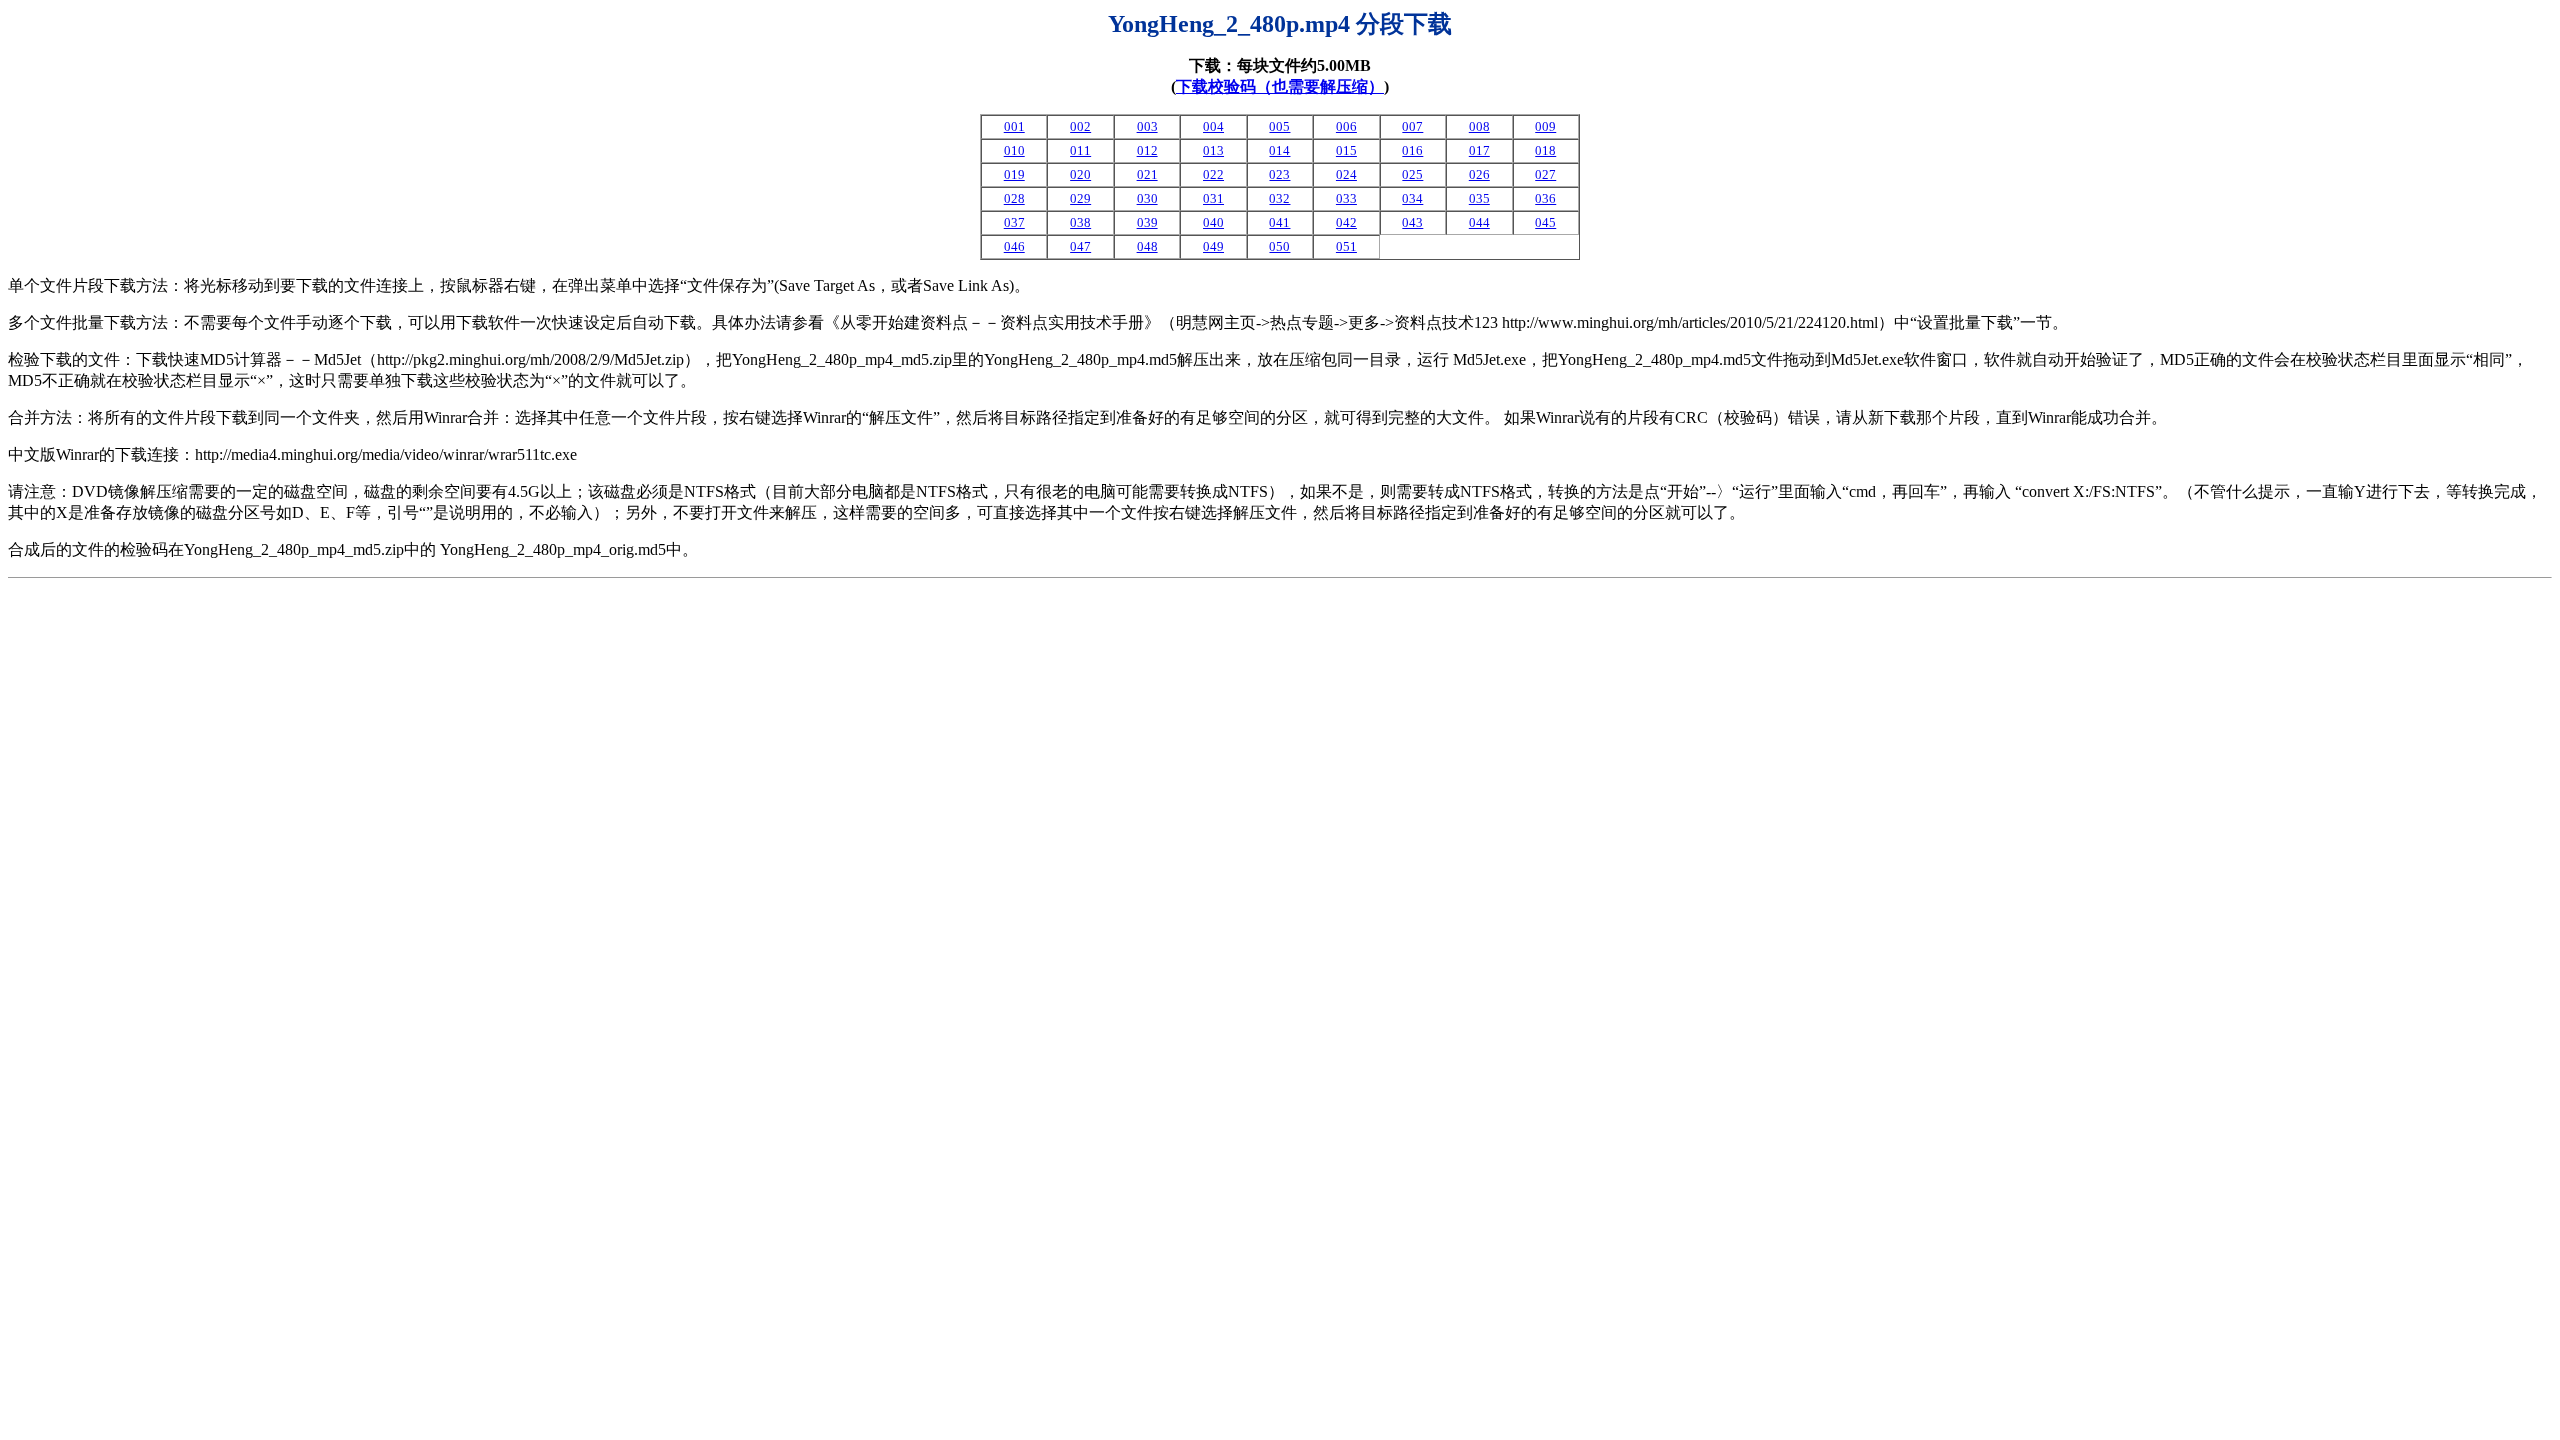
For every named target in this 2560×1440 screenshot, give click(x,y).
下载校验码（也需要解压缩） (1280, 86)
